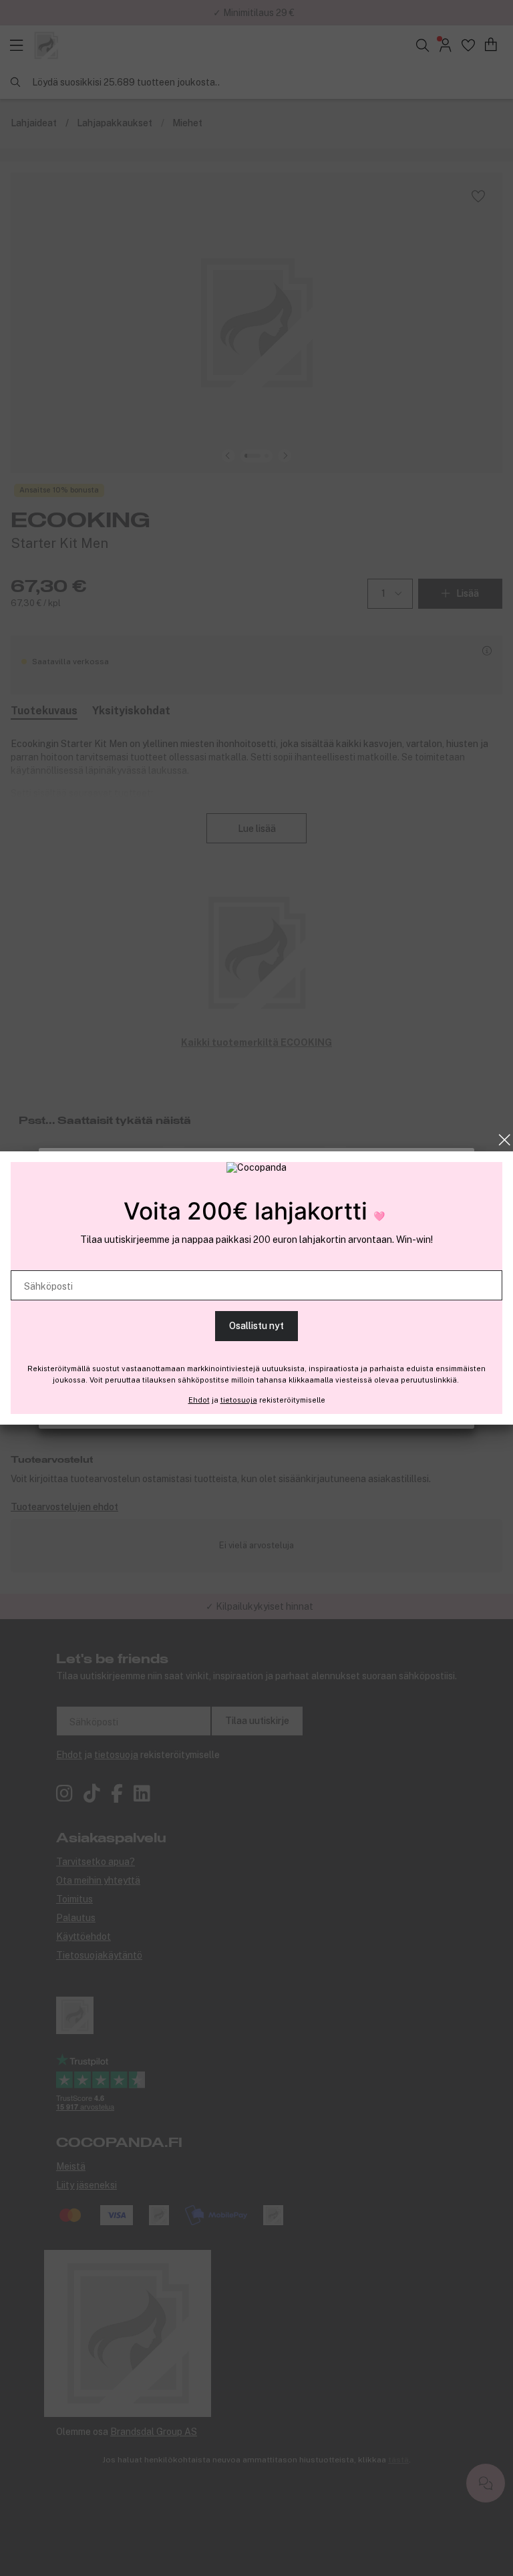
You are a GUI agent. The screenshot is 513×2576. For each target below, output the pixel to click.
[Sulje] (505, 1140)
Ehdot (199, 1400)
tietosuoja (239, 1400)
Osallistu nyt (256, 1326)
